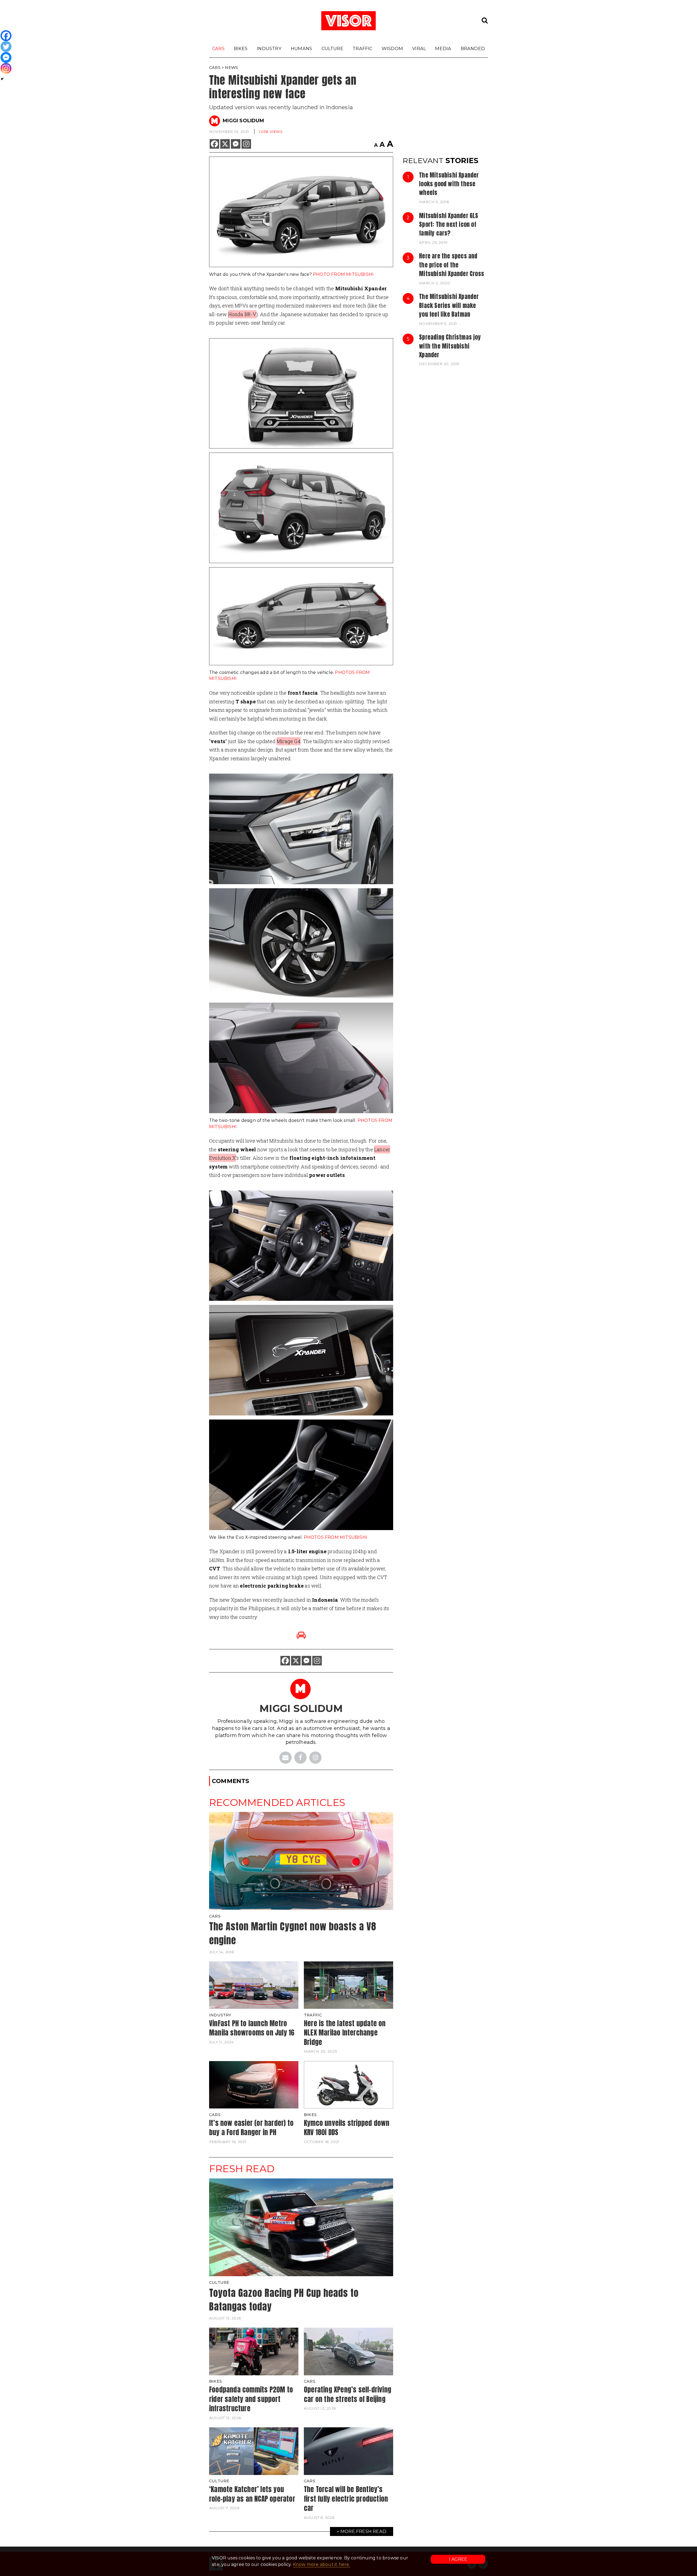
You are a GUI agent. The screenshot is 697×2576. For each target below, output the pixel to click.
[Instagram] (246, 144)
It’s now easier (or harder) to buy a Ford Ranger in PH (251, 2128)
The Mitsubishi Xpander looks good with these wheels (449, 184)
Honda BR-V (242, 314)
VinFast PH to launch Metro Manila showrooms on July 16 (252, 2028)
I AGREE (458, 2559)
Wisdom (392, 48)
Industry (269, 48)
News (231, 68)
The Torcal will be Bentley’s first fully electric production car (346, 2499)
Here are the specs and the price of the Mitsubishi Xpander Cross (452, 265)
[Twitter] (6, 47)
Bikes (241, 48)
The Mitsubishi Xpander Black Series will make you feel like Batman (449, 305)
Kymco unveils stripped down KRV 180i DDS (347, 2128)
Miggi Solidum (243, 121)
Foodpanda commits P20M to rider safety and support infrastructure (251, 2399)
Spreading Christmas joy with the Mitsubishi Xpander (450, 346)
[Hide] (2, 79)
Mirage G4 (289, 741)
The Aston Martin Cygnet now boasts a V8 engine (293, 1933)
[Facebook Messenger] (236, 144)
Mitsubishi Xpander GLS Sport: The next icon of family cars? (449, 225)
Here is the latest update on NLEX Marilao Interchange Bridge (345, 2033)
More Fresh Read (363, 2531)
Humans (301, 48)
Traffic (362, 48)
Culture (332, 48)
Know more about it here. (322, 2564)
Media (443, 48)
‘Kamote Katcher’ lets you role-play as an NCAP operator (252, 2494)
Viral (419, 48)
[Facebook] (214, 144)
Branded (473, 48)
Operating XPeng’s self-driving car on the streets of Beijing (348, 2394)
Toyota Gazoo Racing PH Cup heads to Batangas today (284, 2300)
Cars (218, 48)
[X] (225, 144)
